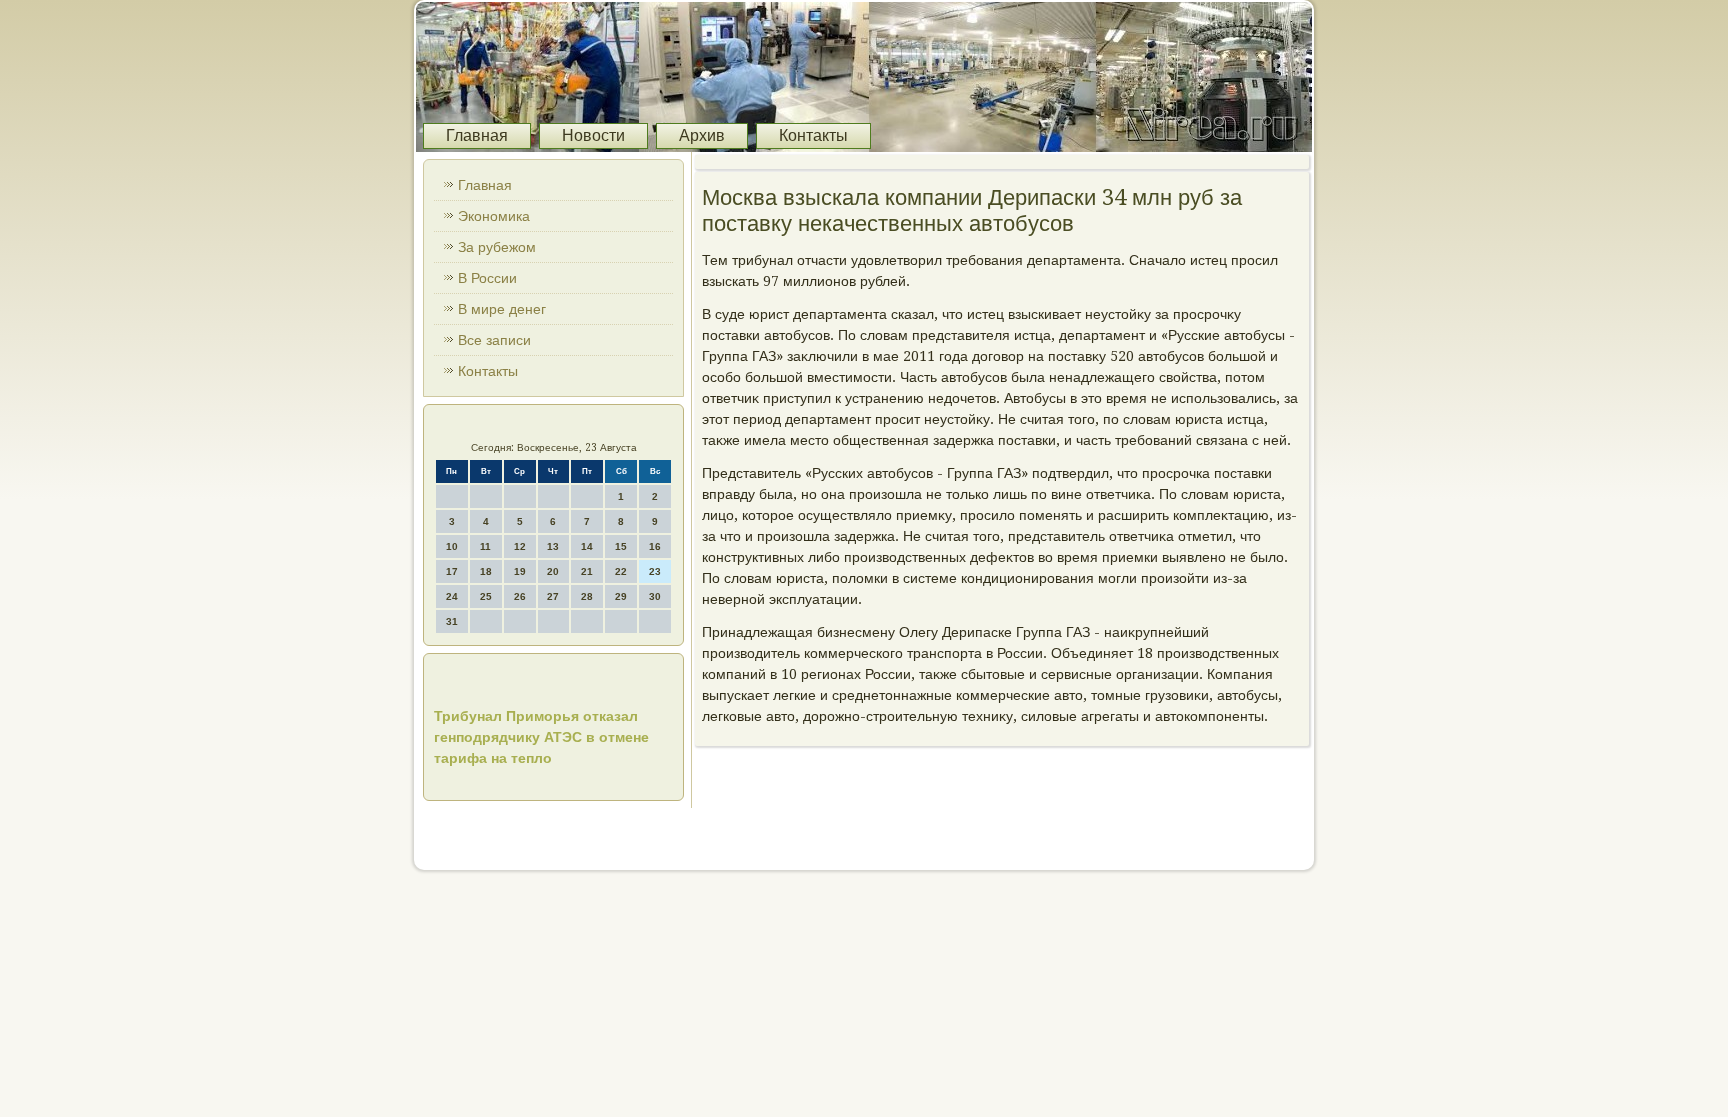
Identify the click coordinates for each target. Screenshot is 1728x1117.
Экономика (494, 216)
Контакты (813, 135)
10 (452, 546)
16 (655, 546)
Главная (477, 135)
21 (587, 571)
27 (553, 596)
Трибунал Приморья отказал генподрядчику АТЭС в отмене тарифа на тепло (541, 737)
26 (520, 596)
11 (485, 546)
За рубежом (497, 247)
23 (655, 571)
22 (621, 571)
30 (655, 596)
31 (452, 621)
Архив (702, 135)
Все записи (494, 340)
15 (621, 546)
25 (486, 596)
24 (452, 596)
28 (587, 596)
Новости (593, 135)
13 (553, 546)
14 (587, 546)
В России (487, 278)
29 (621, 596)
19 (520, 571)
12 (520, 546)
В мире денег (502, 309)
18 (486, 571)
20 (553, 571)
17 (452, 571)
